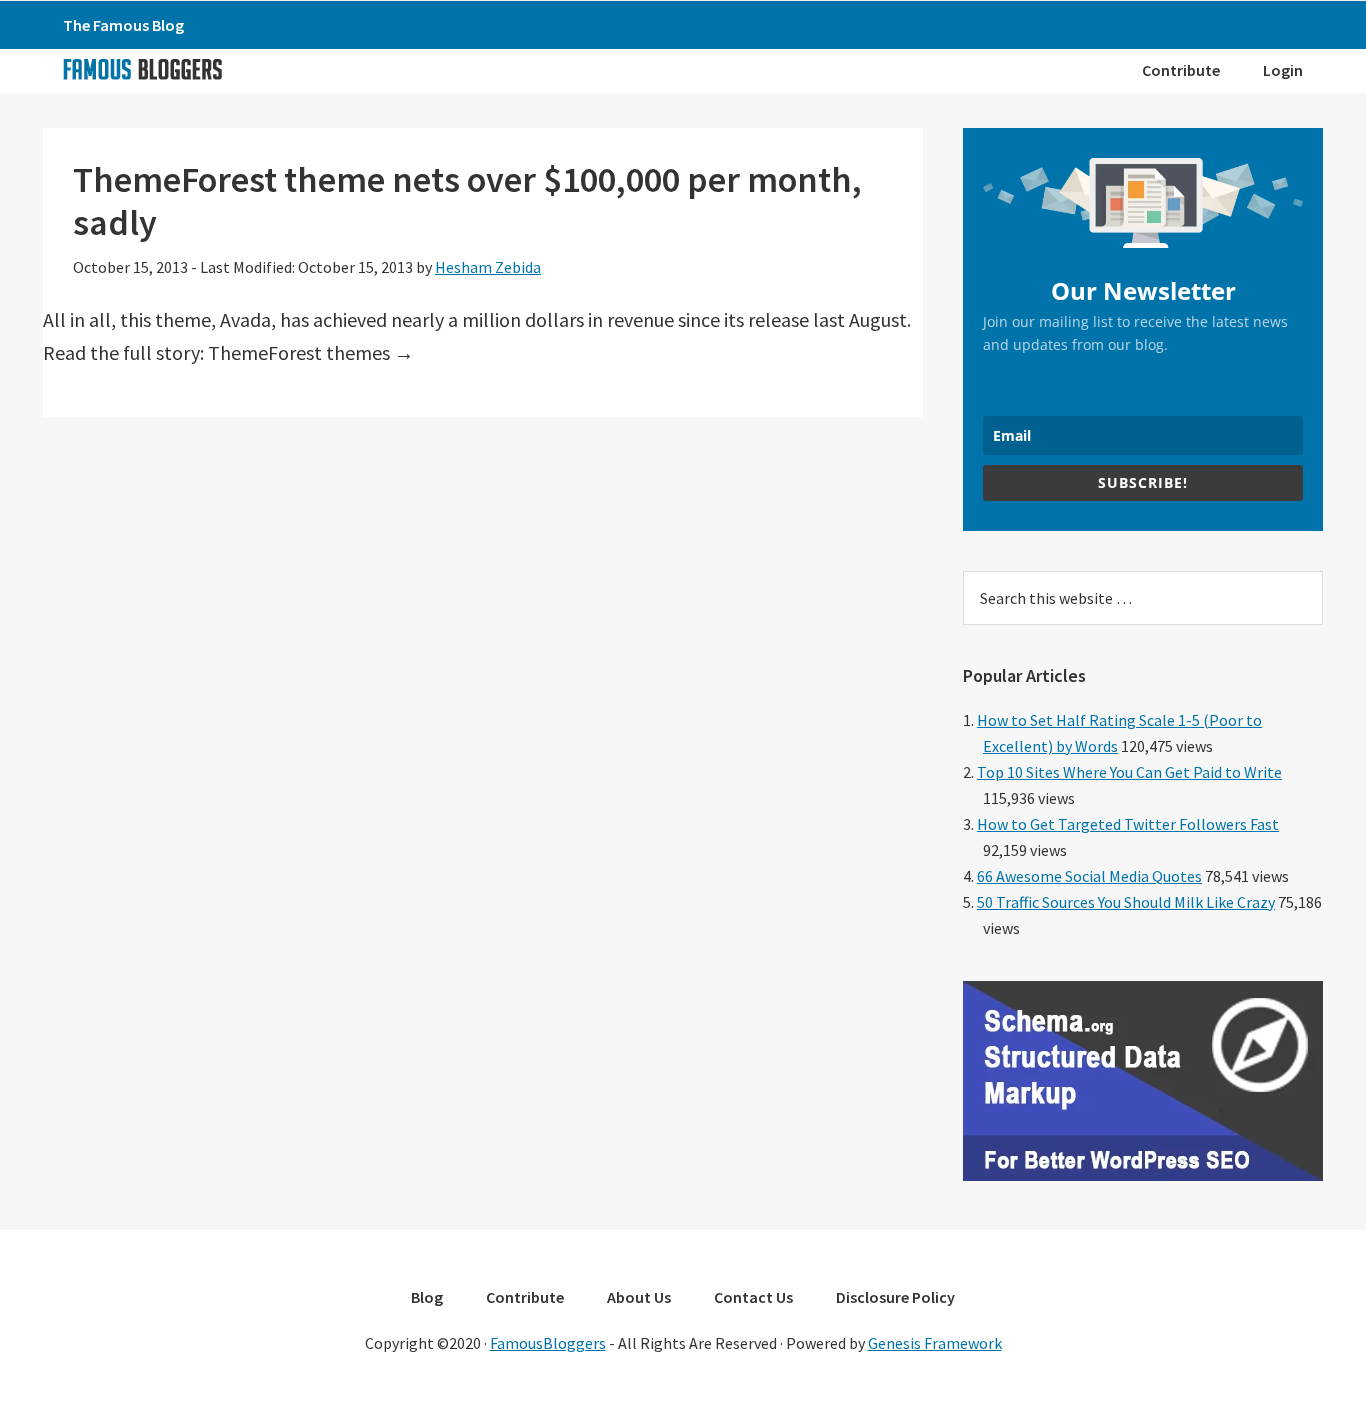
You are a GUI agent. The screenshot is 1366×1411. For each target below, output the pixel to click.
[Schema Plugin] (1143, 1175)
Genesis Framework (935, 1343)
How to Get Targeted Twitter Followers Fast (1128, 824)
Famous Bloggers (142, 69)
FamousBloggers (548, 1343)
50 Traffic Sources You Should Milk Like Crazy (1126, 902)
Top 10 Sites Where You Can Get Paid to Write (1129, 772)
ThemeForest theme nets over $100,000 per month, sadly (467, 201)
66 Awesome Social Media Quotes (1089, 876)
